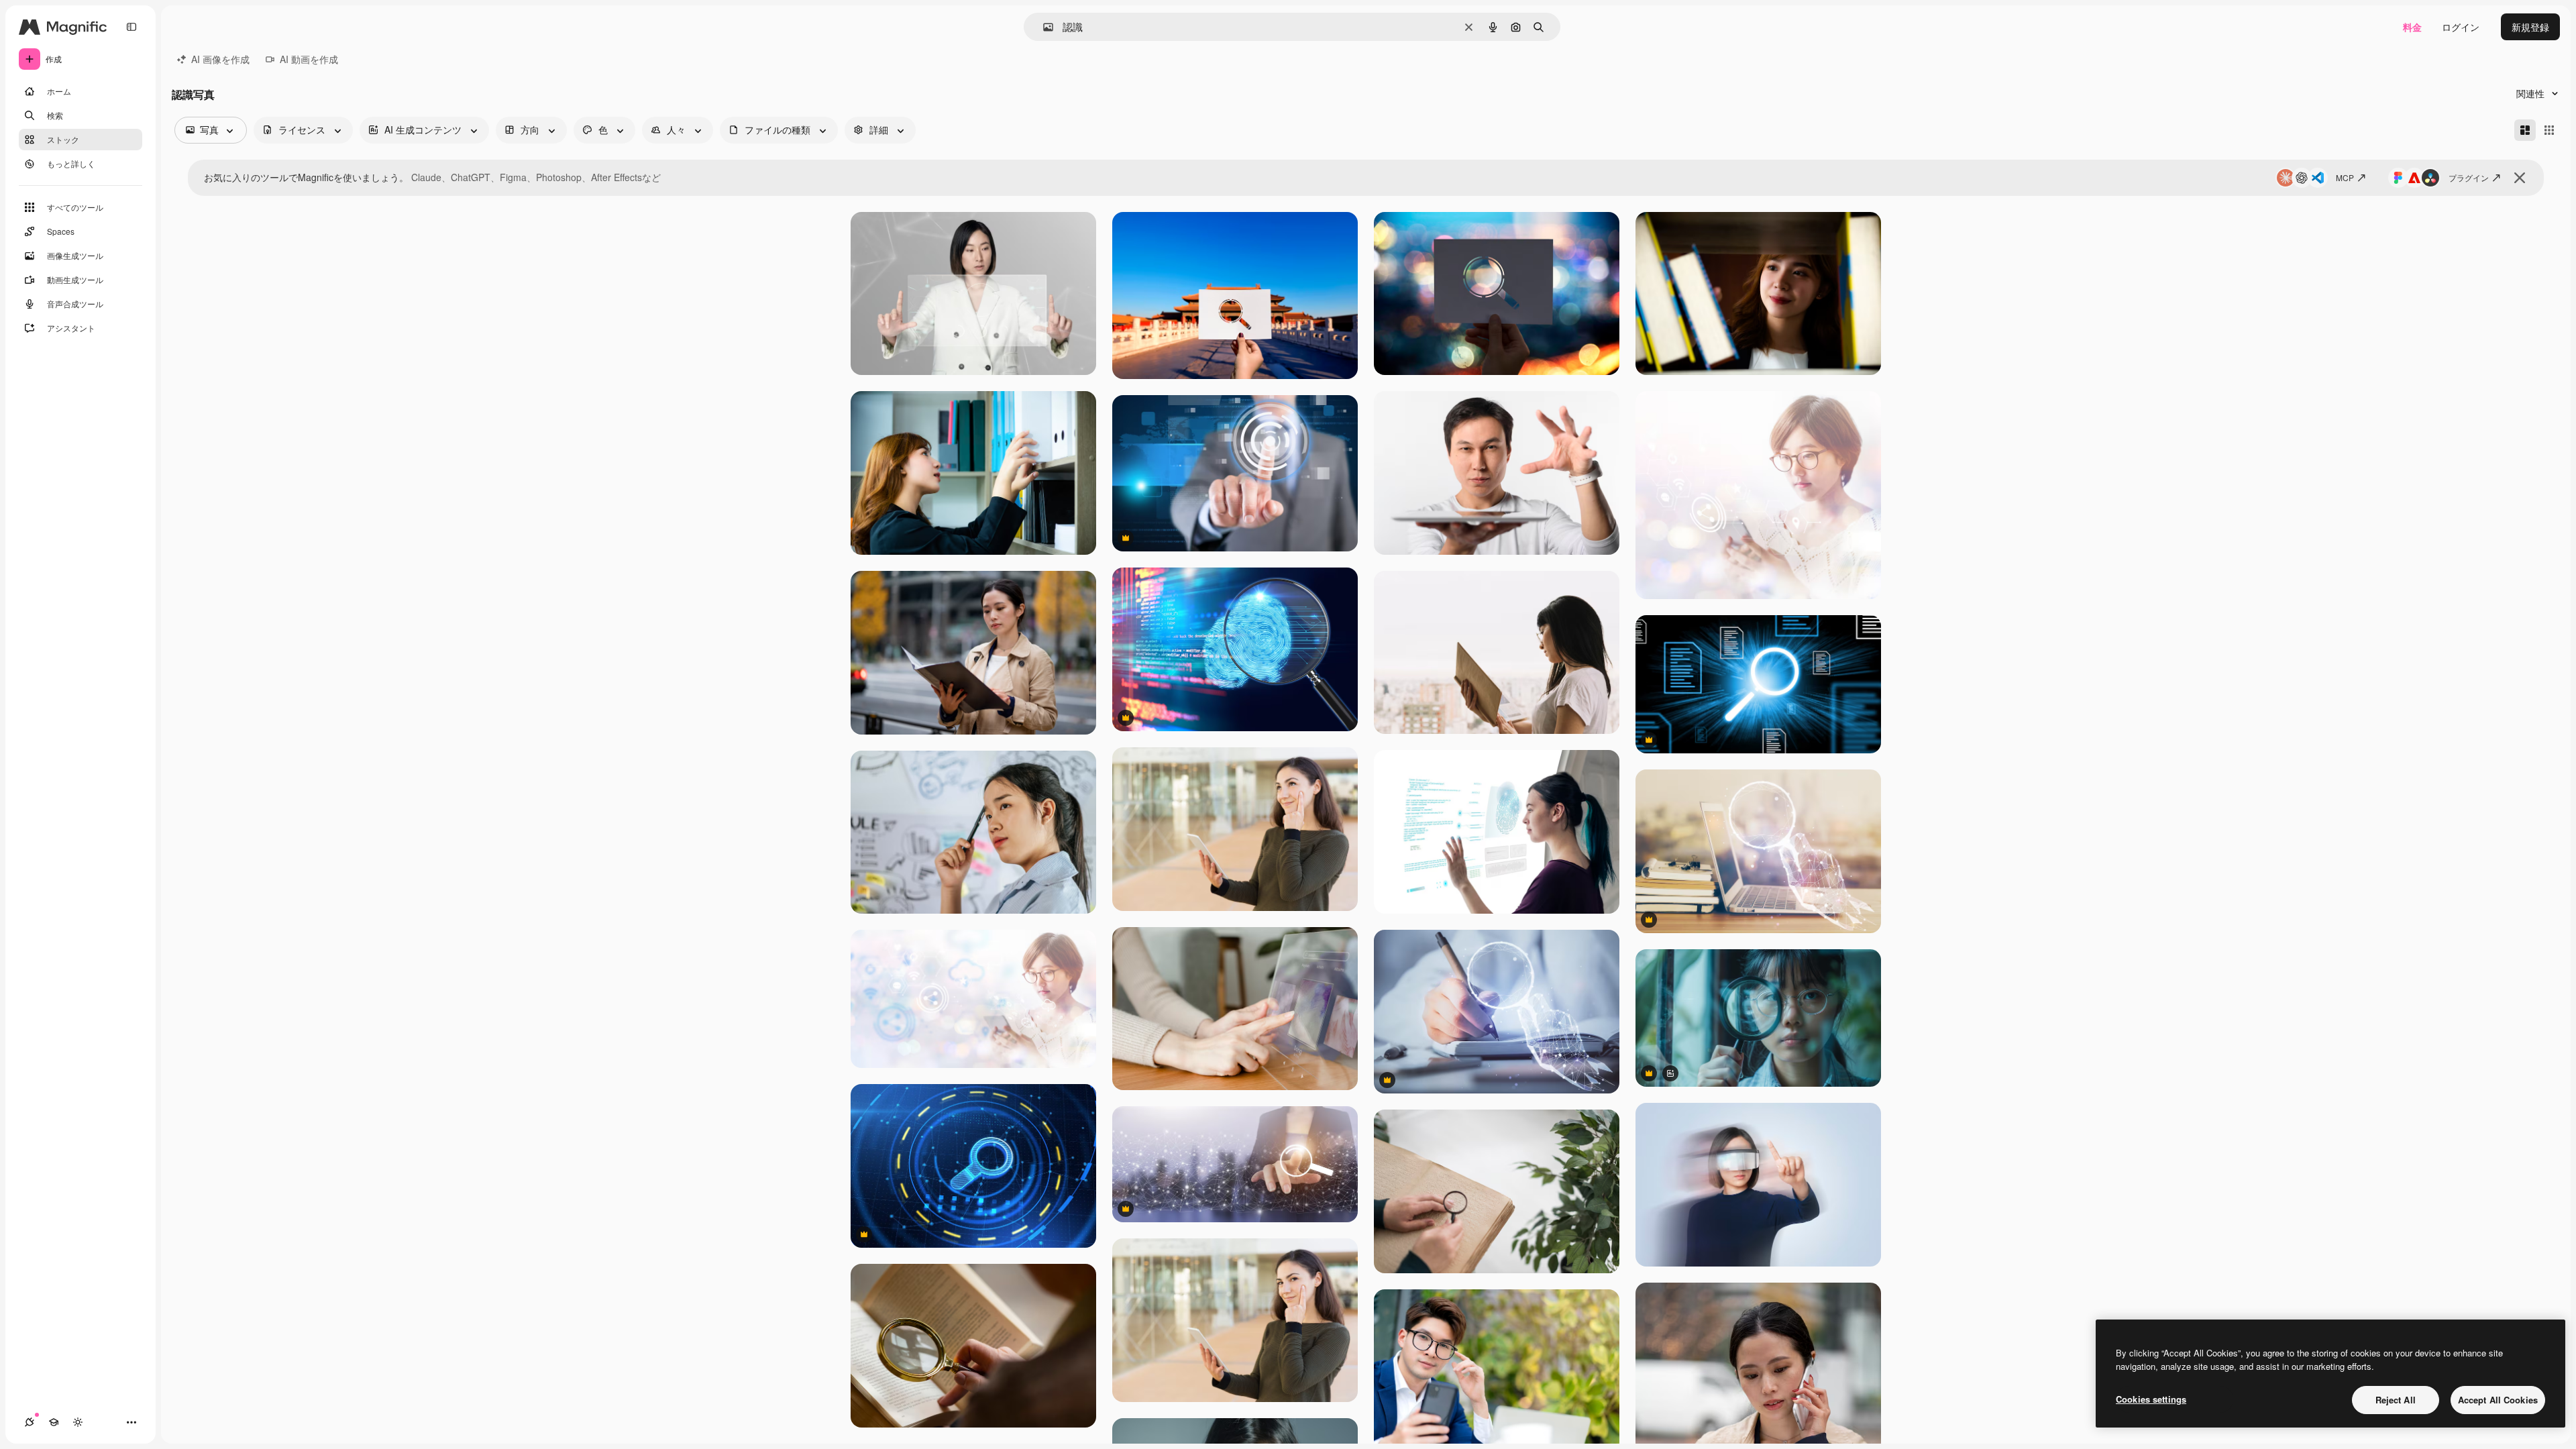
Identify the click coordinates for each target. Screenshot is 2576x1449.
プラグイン (2469, 177)
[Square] (2549, 130)
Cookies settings (2151, 1399)
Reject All (2396, 1400)
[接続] (30, 1422)
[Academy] (54, 1422)
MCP (2345, 177)
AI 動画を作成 (309, 59)
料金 (2412, 27)
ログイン (2461, 27)
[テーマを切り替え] (78, 1422)
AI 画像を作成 (220, 59)
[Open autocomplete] (1043, 27)
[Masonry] (2525, 130)
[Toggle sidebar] (131, 27)
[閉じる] (2520, 178)
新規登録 (2530, 27)
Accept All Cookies (2498, 1400)
